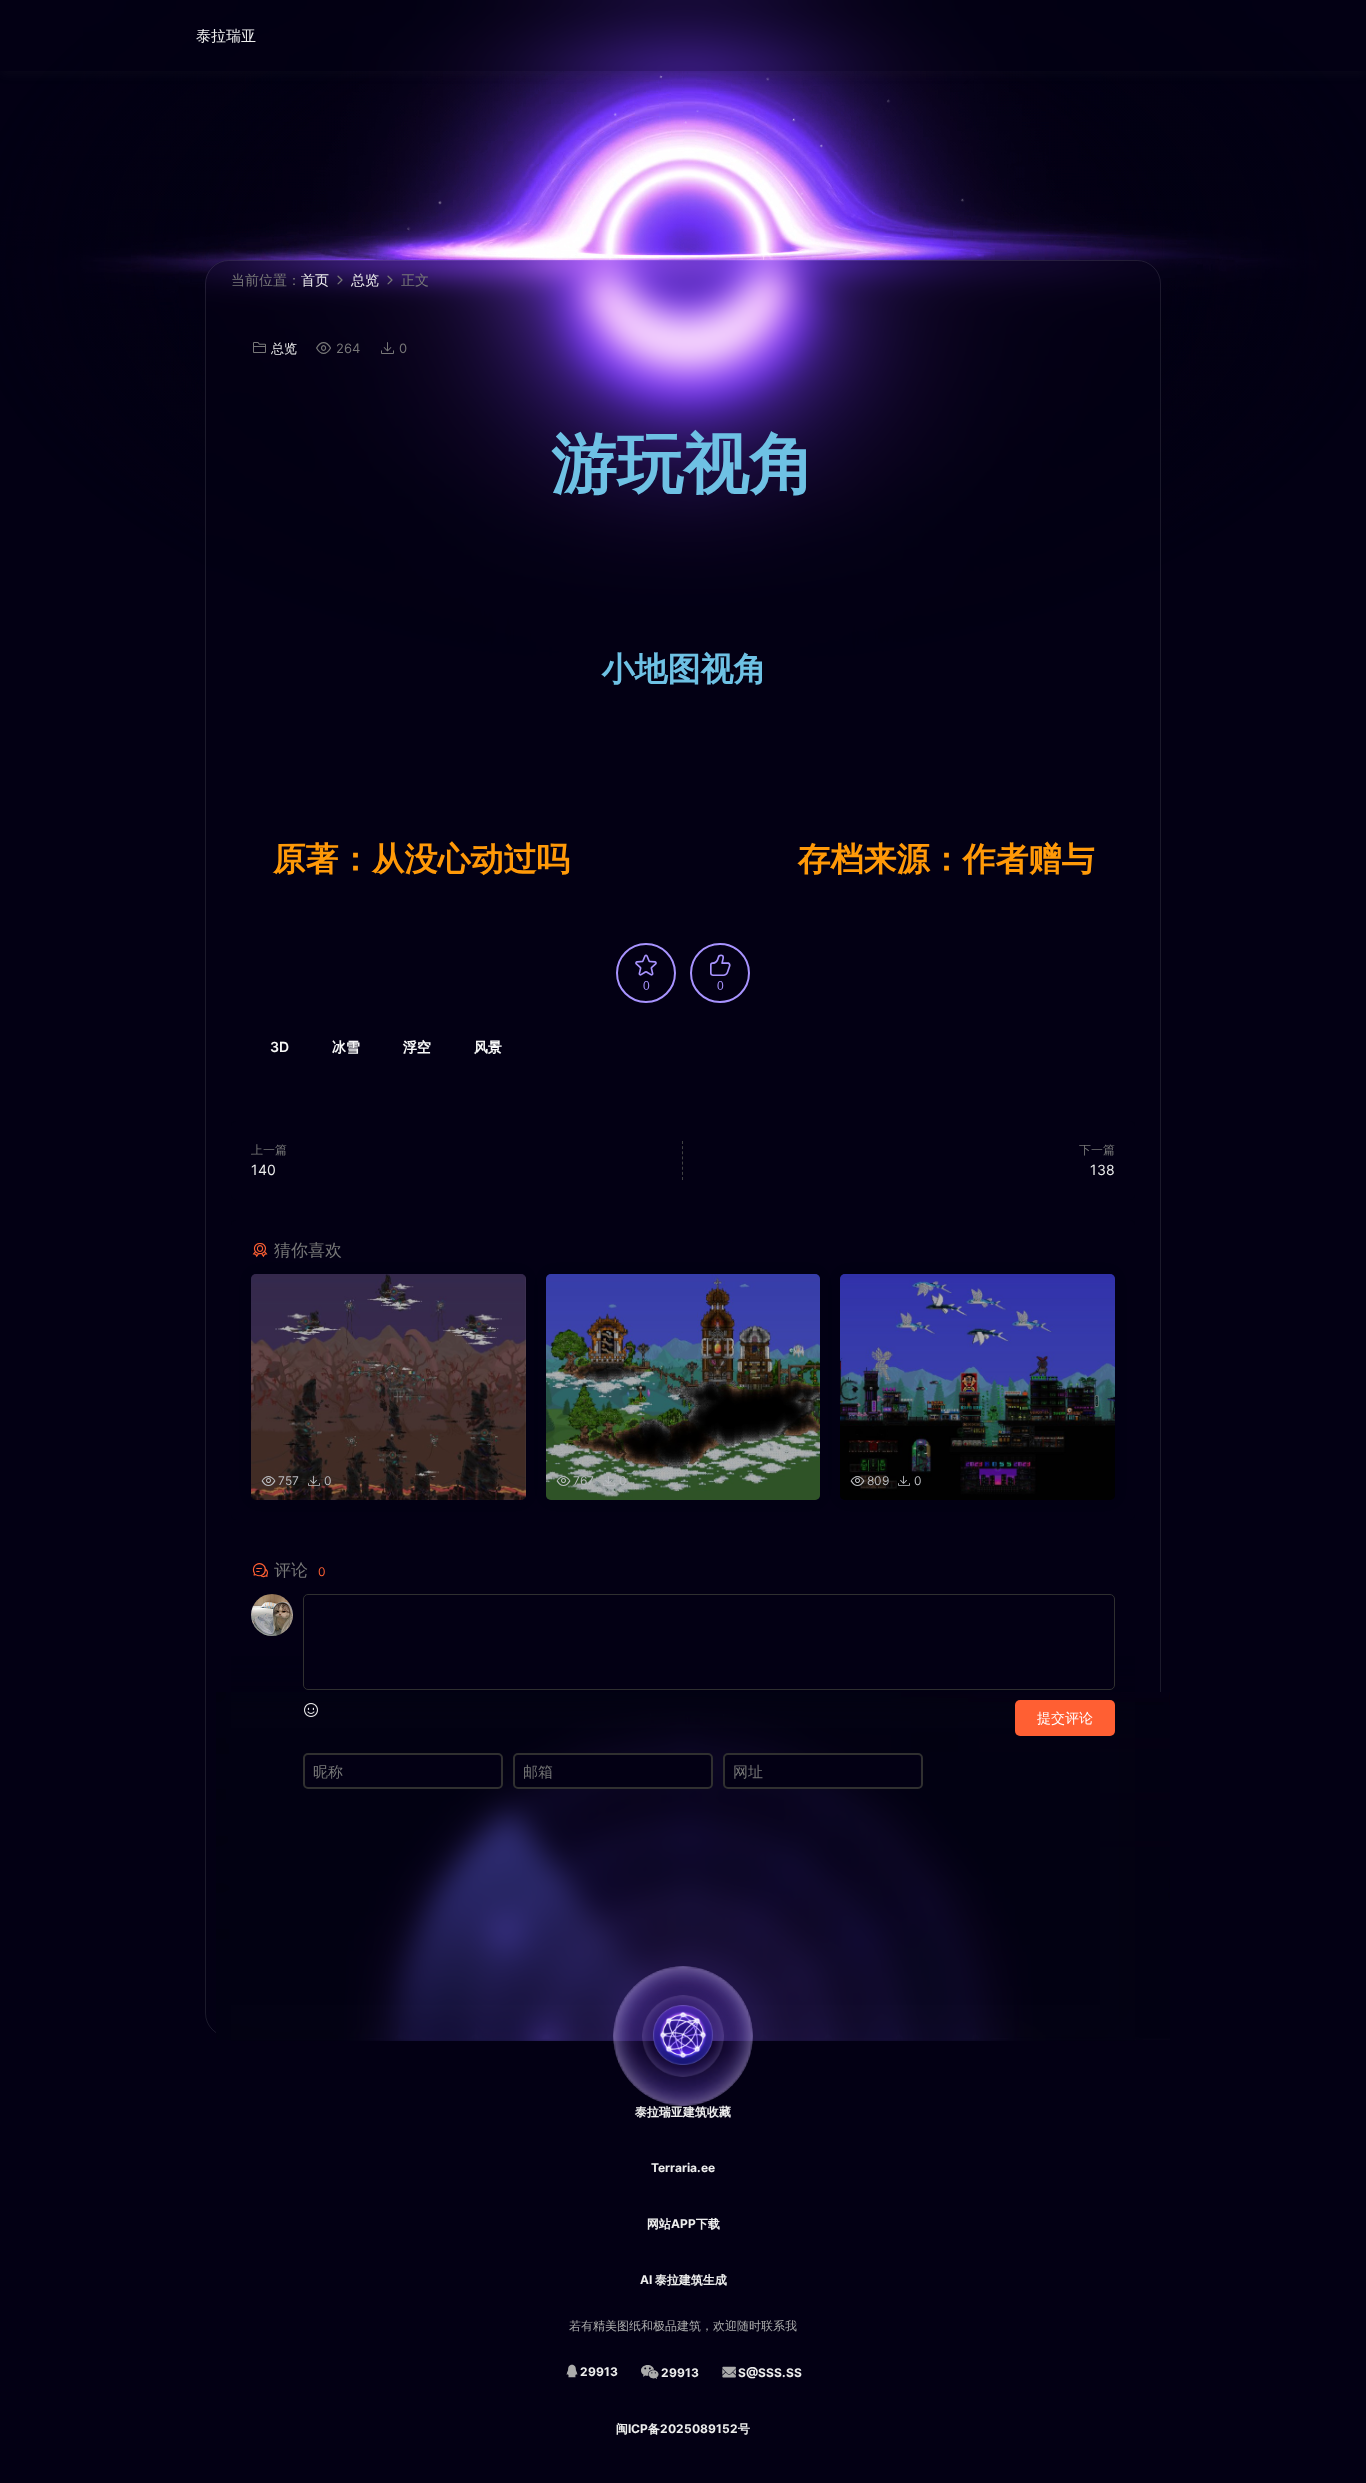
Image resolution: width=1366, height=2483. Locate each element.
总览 (284, 348)
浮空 (417, 1046)
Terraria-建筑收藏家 (118, 35)
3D (279, 1046)
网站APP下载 (683, 2223)
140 (263, 1169)
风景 (488, 1046)
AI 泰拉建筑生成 (683, 2279)
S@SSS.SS (770, 2372)
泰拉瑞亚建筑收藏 (683, 2111)
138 (1102, 1169)
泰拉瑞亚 (226, 35)
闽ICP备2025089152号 (683, 2428)
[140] (683, 1357)
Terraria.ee (683, 2167)
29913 (599, 2371)
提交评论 (1065, 1717)
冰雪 (346, 1046)
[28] (388, 1357)
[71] (977, 1357)
